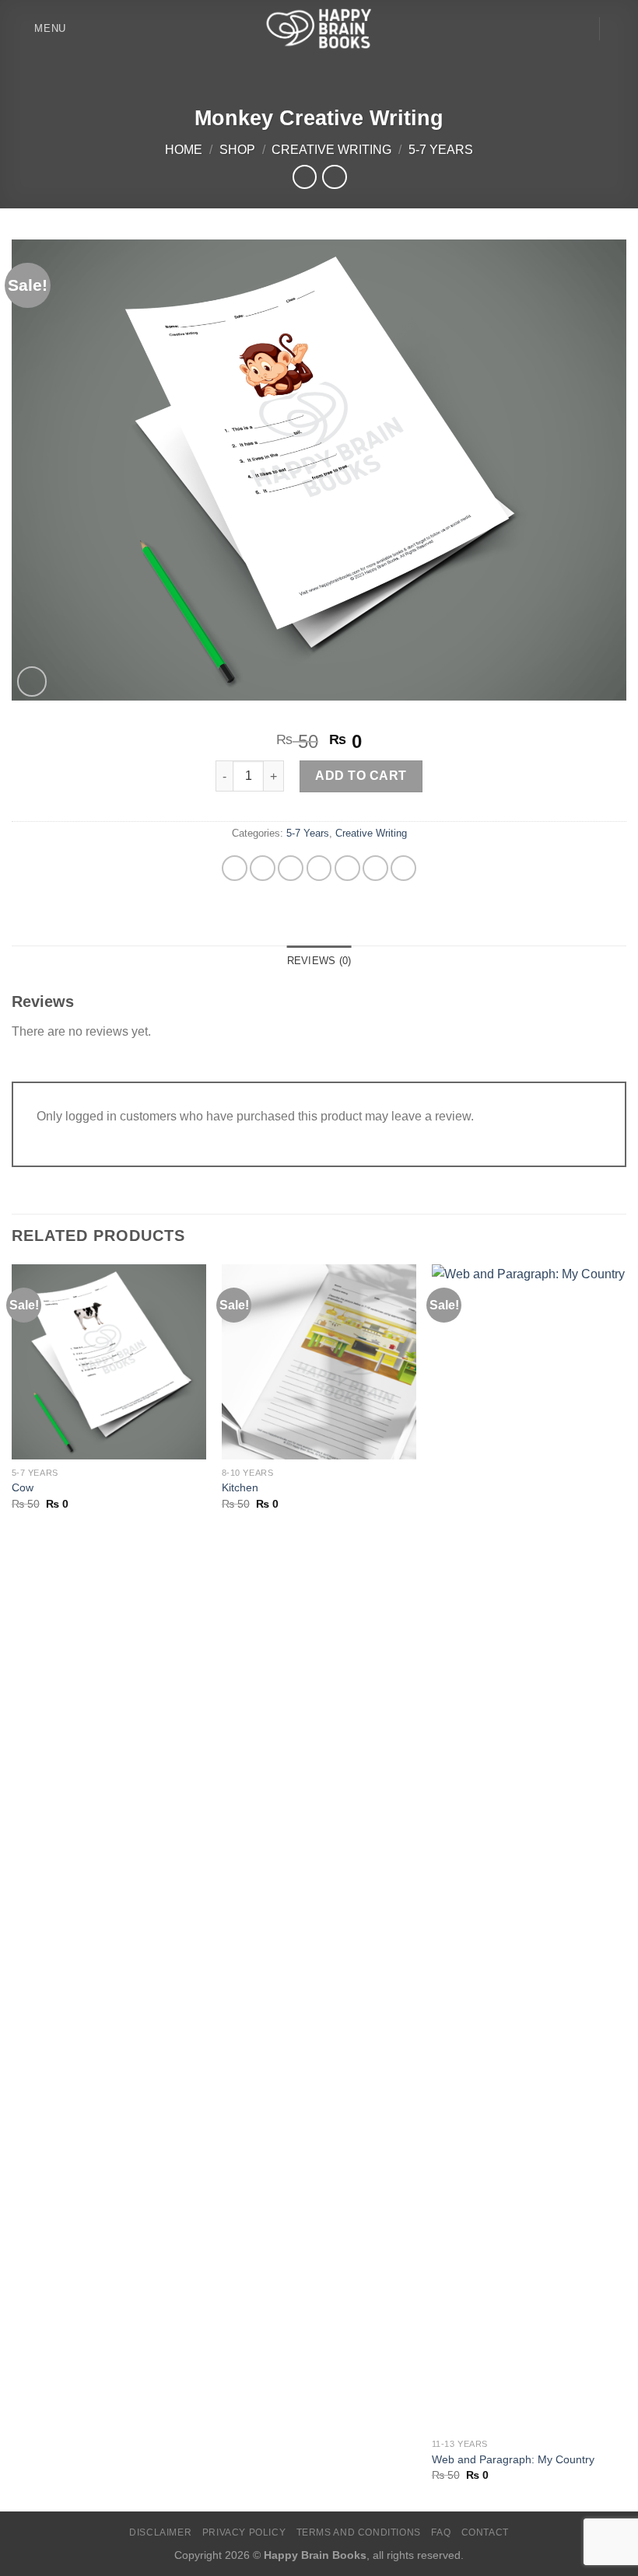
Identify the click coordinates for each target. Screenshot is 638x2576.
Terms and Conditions (359, 2532)
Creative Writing (331, 150)
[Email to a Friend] (347, 868)
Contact (485, 2532)
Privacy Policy (244, 2532)
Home (184, 150)
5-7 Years (441, 150)
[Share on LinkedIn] (403, 868)
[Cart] (619, 29)
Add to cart (361, 776)
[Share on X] (291, 868)
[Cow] (109, 1361)
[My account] (580, 29)
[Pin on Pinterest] (375, 868)
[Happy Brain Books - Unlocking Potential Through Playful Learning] (319, 28)
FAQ (441, 2532)
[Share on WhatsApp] (235, 868)
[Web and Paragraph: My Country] (529, 1847)
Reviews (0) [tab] (319, 961)
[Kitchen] (319, 1361)
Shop (237, 150)
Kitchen (240, 1487)
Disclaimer (160, 2532)
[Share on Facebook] (263, 868)
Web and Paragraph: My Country (513, 2459)
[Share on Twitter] (319, 868)
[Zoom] (32, 682)
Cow (23, 1487)
